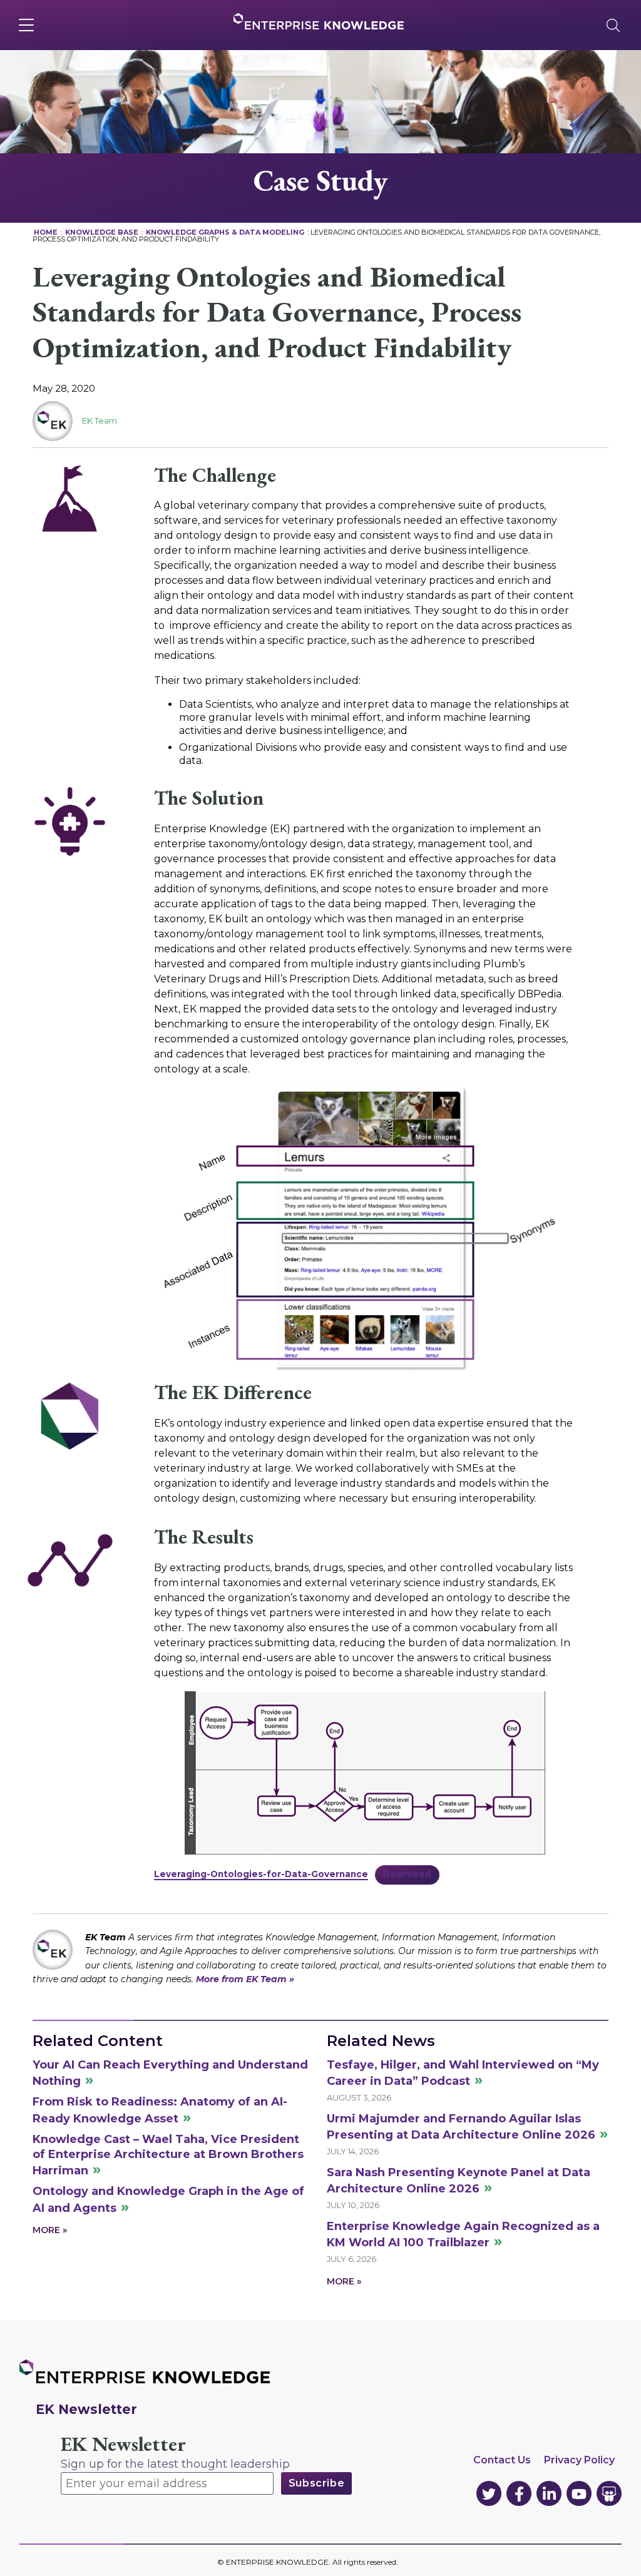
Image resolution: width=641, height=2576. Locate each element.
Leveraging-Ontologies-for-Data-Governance (261, 1874)
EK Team (100, 420)
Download (407, 1874)
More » (50, 2230)
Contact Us (502, 2460)
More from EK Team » (245, 1979)
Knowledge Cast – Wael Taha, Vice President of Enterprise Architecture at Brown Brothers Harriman (168, 2155)
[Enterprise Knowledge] (319, 21)
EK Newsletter (123, 2444)
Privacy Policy (579, 2460)
